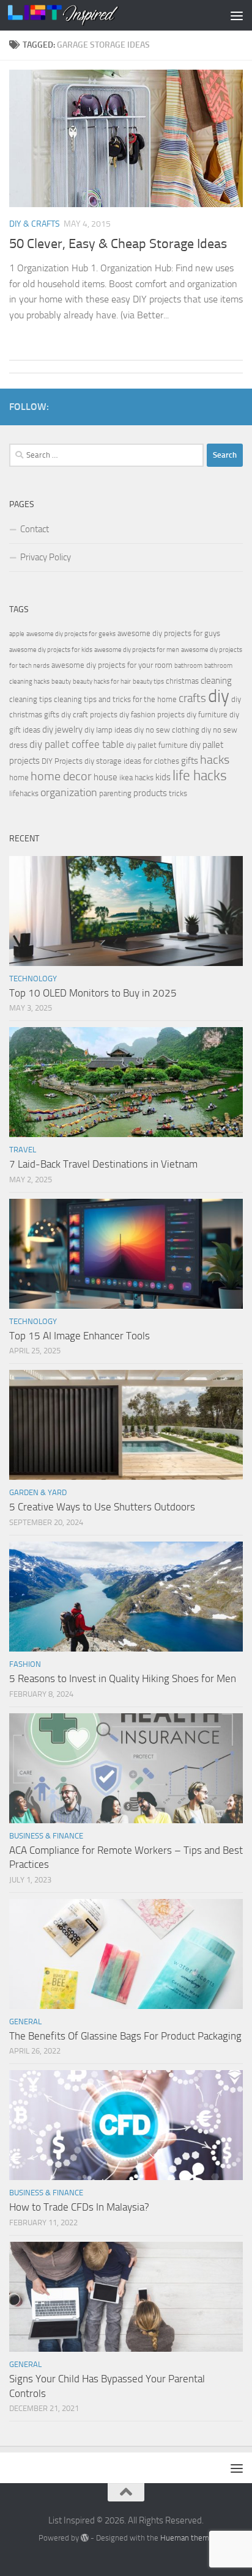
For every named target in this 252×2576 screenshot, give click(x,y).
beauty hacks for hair (102, 682)
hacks (215, 760)
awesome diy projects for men (137, 650)
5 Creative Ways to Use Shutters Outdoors (102, 1507)
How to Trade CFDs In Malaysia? (79, 2207)
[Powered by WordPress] (85, 2538)
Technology (33, 979)
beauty (61, 682)
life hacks (200, 776)
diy (219, 696)
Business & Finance (46, 1836)
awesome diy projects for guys (169, 633)
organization (69, 792)
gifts (190, 761)
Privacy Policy (46, 557)
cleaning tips (31, 699)
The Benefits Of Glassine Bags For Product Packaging (125, 2036)
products (150, 793)
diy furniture (207, 715)
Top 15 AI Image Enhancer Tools (80, 1336)
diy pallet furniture (157, 745)
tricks (178, 793)
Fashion (25, 1664)
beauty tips (148, 682)
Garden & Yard (38, 1492)
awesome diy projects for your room (112, 665)
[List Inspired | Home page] (82, 15)
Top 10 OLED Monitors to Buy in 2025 (93, 993)
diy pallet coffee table (77, 745)
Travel (23, 1150)
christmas (182, 681)
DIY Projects (62, 761)
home (19, 778)
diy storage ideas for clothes (132, 761)
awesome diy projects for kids (51, 650)
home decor (61, 776)
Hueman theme (187, 2538)
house (106, 777)
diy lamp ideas (108, 730)
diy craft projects (89, 715)
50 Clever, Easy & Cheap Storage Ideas (118, 244)
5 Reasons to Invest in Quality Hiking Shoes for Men (123, 1678)
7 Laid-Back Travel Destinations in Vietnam (103, 1164)
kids (163, 777)
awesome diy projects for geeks (71, 634)
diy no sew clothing (167, 730)
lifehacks (24, 793)
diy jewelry (62, 730)
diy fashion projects (152, 715)
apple (17, 634)
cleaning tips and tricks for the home (115, 699)
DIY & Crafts (35, 224)
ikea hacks (136, 778)
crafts (192, 698)
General (25, 2022)
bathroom (188, 666)
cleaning (216, 681)
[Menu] (237, 15)
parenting (115, 793)
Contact (35, 529)
